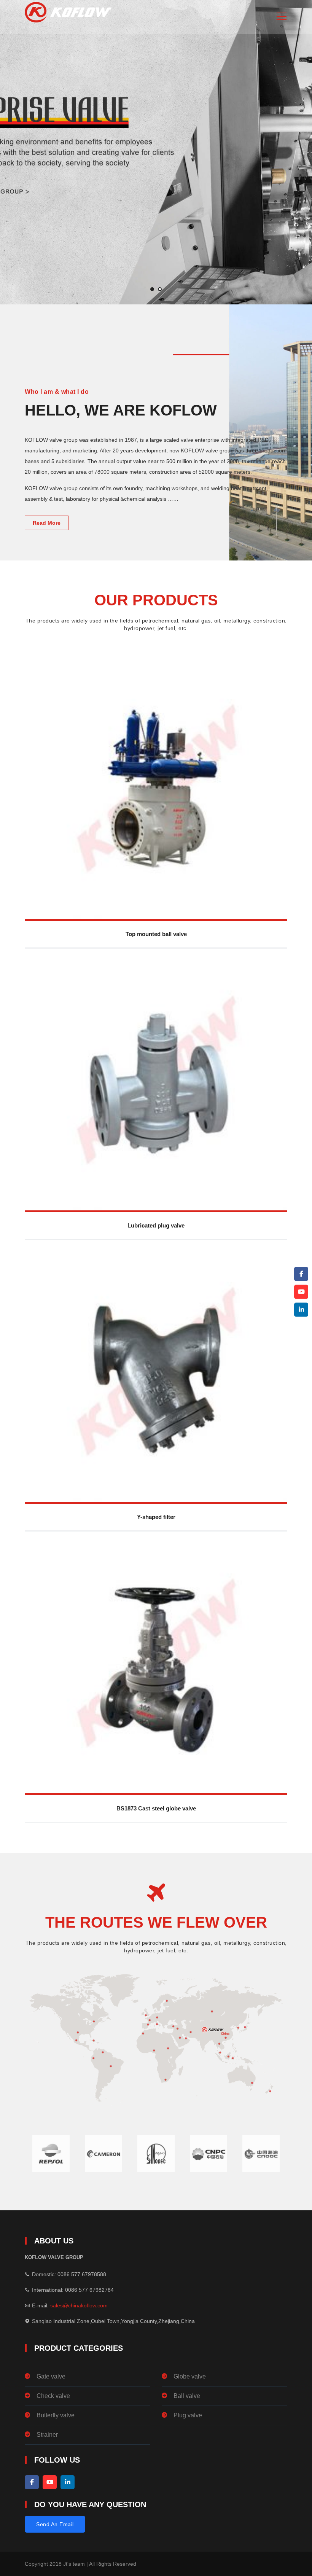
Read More (47, 523)
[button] (152, 289)
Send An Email (55, 2524)
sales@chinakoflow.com (79, 2305)
